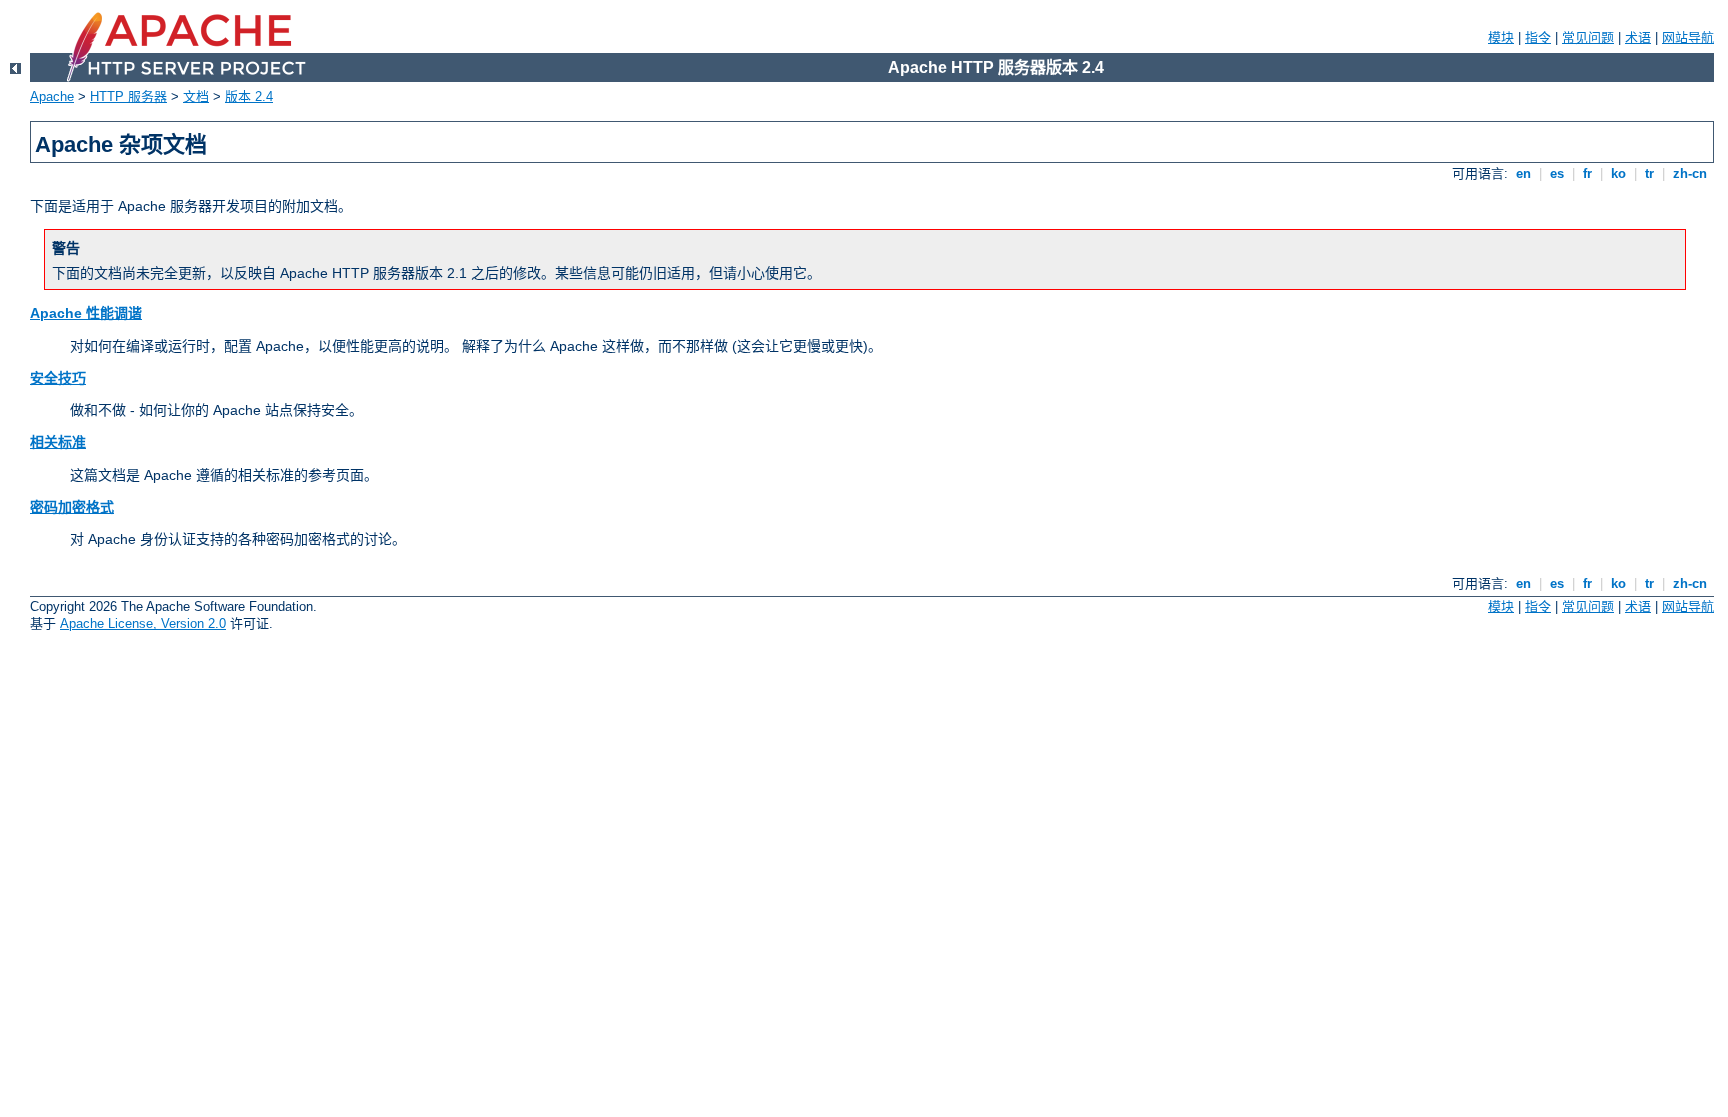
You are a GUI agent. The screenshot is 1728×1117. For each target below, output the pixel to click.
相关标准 (58, 442)
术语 (1638, 37)
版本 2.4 (249, 96)
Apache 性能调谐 (86, 313)
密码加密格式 (72, 507)
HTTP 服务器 (128, 96)
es (1557, 173)
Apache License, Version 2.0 (143, 623)
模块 (1501, 37)
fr (1587, 173)
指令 (1538, 37)
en (1523, 173)
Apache (52, 96)
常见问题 (1588, 37)
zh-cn (1690, 173)
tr (1649, 173)
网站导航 (1688, 37)
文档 (196, 96)
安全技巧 (58, 378)
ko (1618, 173)
